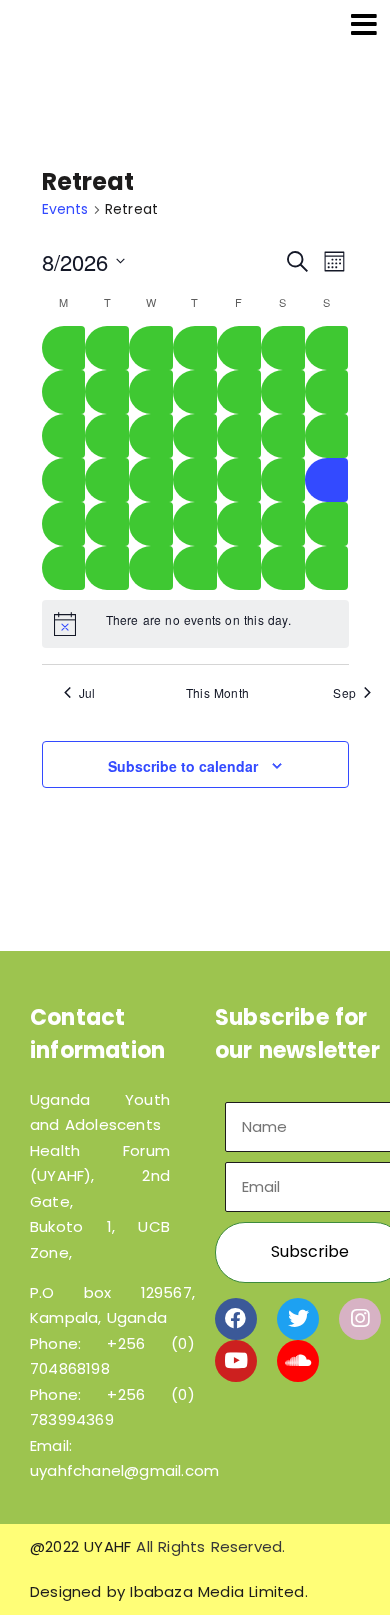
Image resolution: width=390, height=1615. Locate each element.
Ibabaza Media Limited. (218, 1591)
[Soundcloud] (298, 1361)
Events (65, 209)
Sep (344, 693)
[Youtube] (236, 1361)
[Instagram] (360, 1319)
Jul (87, 693)
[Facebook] (236, 1319)
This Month (217, 693)
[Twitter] (298, 1319)
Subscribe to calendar (183, 766)
